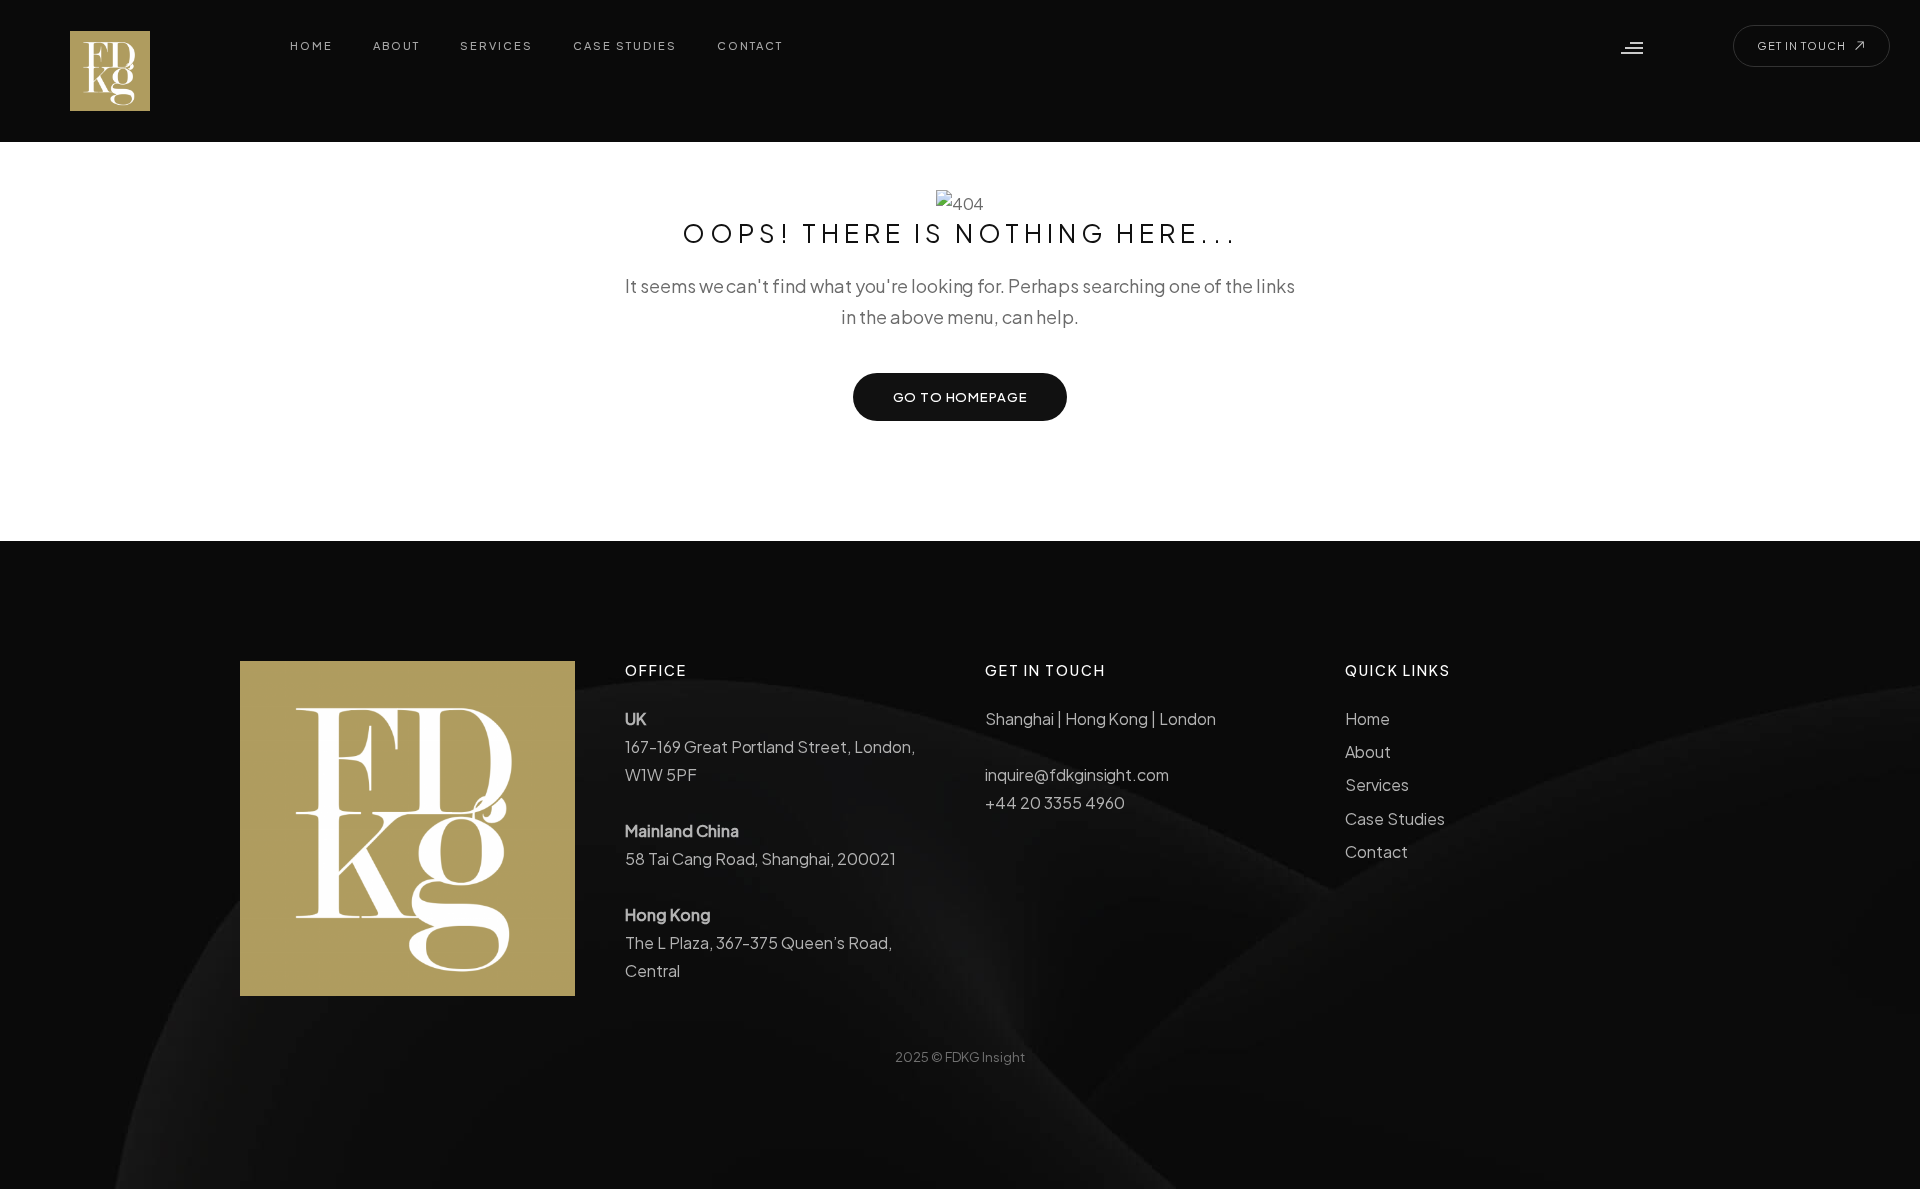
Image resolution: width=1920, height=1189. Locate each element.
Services (1377, 784)
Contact (1376, 851)
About (1368, 751)
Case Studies (1395, 818)
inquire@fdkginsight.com (1077, 774)
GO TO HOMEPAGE (960, 397)
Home (1367, 718)
